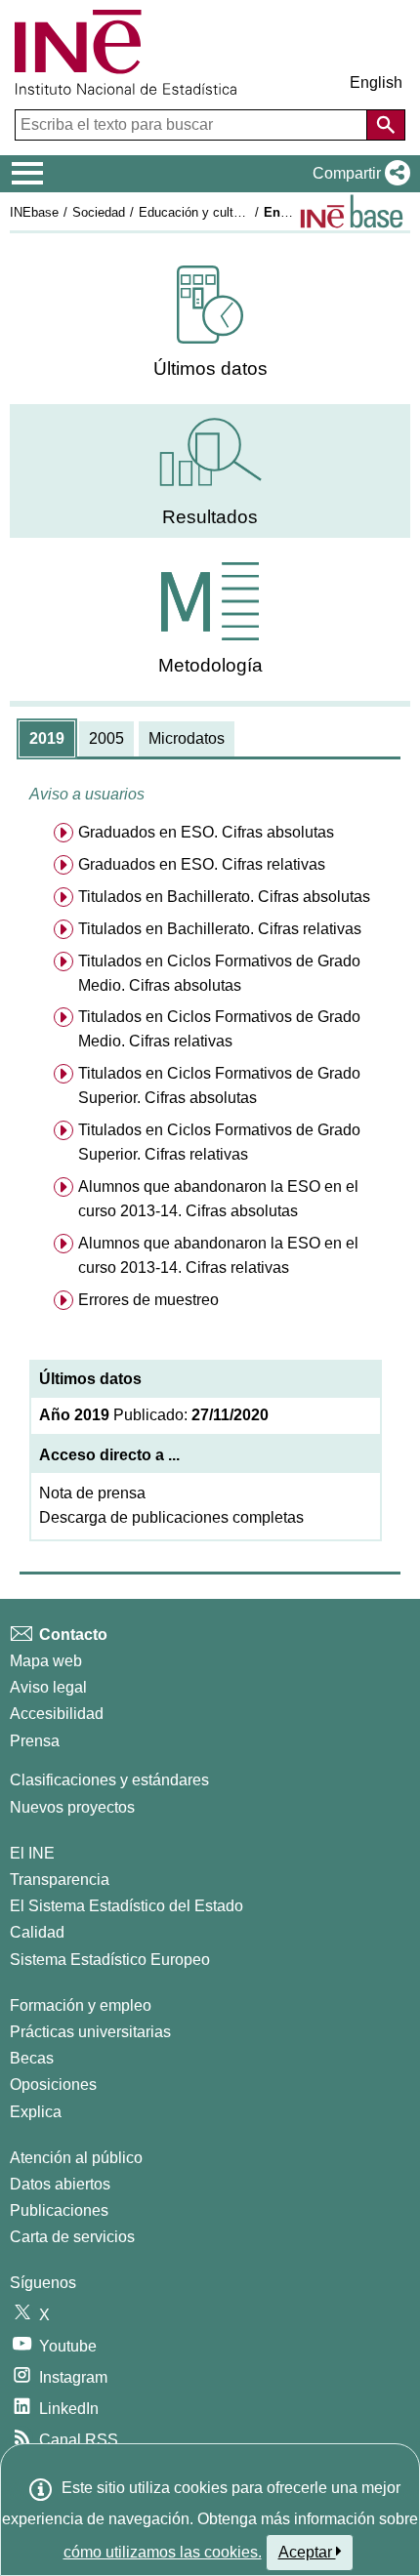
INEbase (34, 212)
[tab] (47, 739)
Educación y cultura (195, 212)
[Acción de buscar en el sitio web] (386, 125)
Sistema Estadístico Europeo (110, 1960)
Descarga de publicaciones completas (171, 1517)
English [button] (376, 82)
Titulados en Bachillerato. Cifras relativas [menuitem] (220, 929)
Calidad (37, 1932)
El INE (32, 1853)
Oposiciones (53, 2085)
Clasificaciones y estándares (109, 1780)
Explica (36, 2112)
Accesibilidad (57, 1714)
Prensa (35, 1741)
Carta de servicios (72, 2237)
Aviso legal (48, 1687)
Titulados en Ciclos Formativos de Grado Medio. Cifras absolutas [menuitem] (219, 973)
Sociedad (99, 212)
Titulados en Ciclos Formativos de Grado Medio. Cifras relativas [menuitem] (219, 1029)
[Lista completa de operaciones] (352, 211)
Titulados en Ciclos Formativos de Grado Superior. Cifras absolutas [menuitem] (219, 1085)
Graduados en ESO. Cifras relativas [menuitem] (202, 864)
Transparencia (60, 1880)
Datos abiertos (60, 2184)
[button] (357, 174)
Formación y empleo (81, 2005)
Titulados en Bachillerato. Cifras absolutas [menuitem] (224, 897)
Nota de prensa (92, 1493)
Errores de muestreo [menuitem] (148, 1300)
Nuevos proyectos (72, 1807)
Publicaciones (59, 2210)
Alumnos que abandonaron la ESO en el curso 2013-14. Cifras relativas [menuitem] (218, 1255)
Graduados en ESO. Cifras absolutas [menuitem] (206, 832)
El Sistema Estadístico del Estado (126, 1906)
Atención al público (76, 2158)
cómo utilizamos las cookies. (163, 2552)
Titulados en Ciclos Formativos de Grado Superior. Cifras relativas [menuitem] (219, 1142)
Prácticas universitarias (90, 2032)
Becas (32, 2058)
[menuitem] (210, 323)
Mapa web (46, 1661)
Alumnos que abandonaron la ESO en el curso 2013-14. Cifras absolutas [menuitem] (218, 1199)
